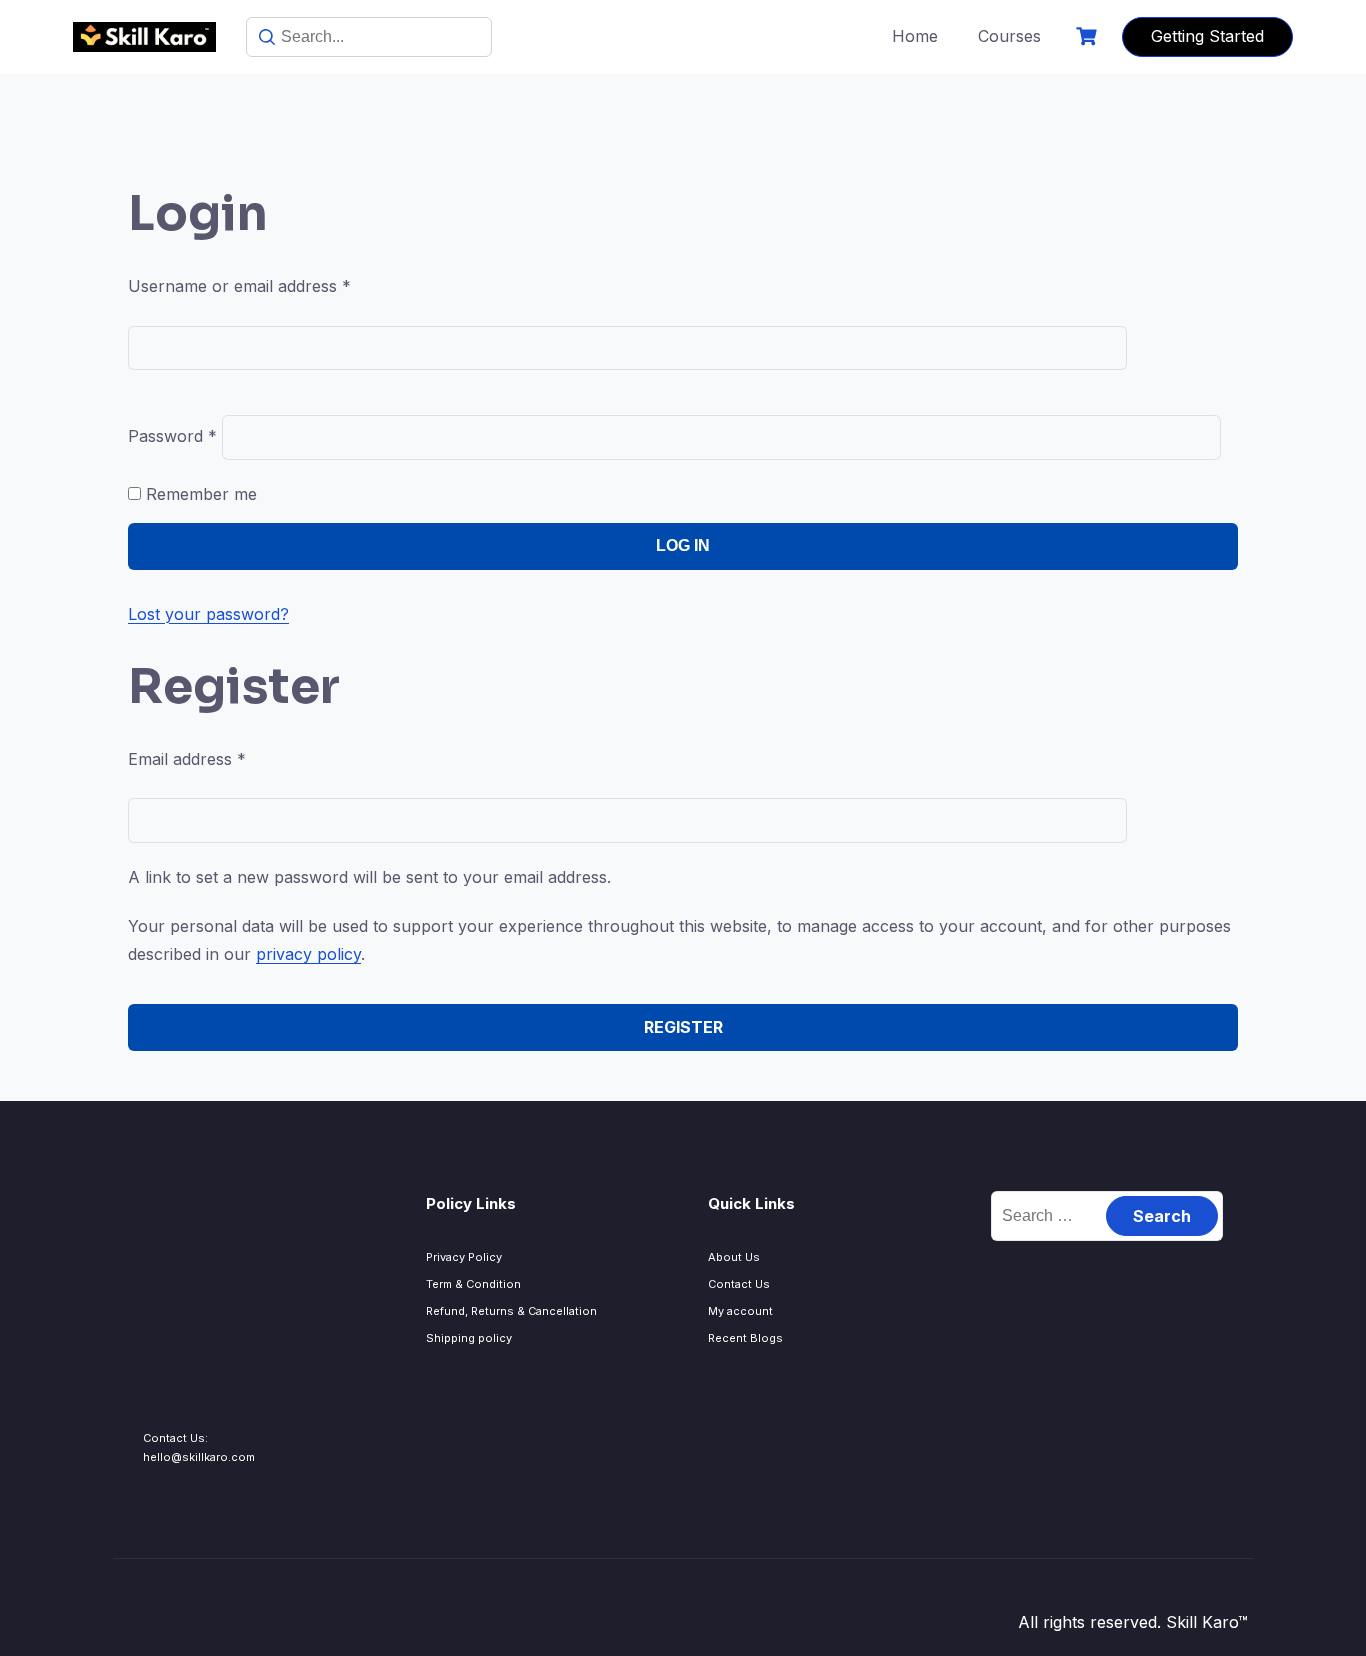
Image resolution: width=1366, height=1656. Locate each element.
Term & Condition (473, 1284)
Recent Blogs (745, 1338)
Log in (683, 545)
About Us (734, 1257)
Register (683, 1027)
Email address (187, 759)
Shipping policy (469, 1338)
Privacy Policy (464, 1257)
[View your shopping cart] (1089, 36)
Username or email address (239, 286)
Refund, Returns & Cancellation (511, 1311)
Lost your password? (208, 614)
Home (915, 36)
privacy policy (308, 954)
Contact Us (739, 1284)
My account (740, 1311)
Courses (1009, 36)
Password (172, 436)
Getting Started (1207, 36)
